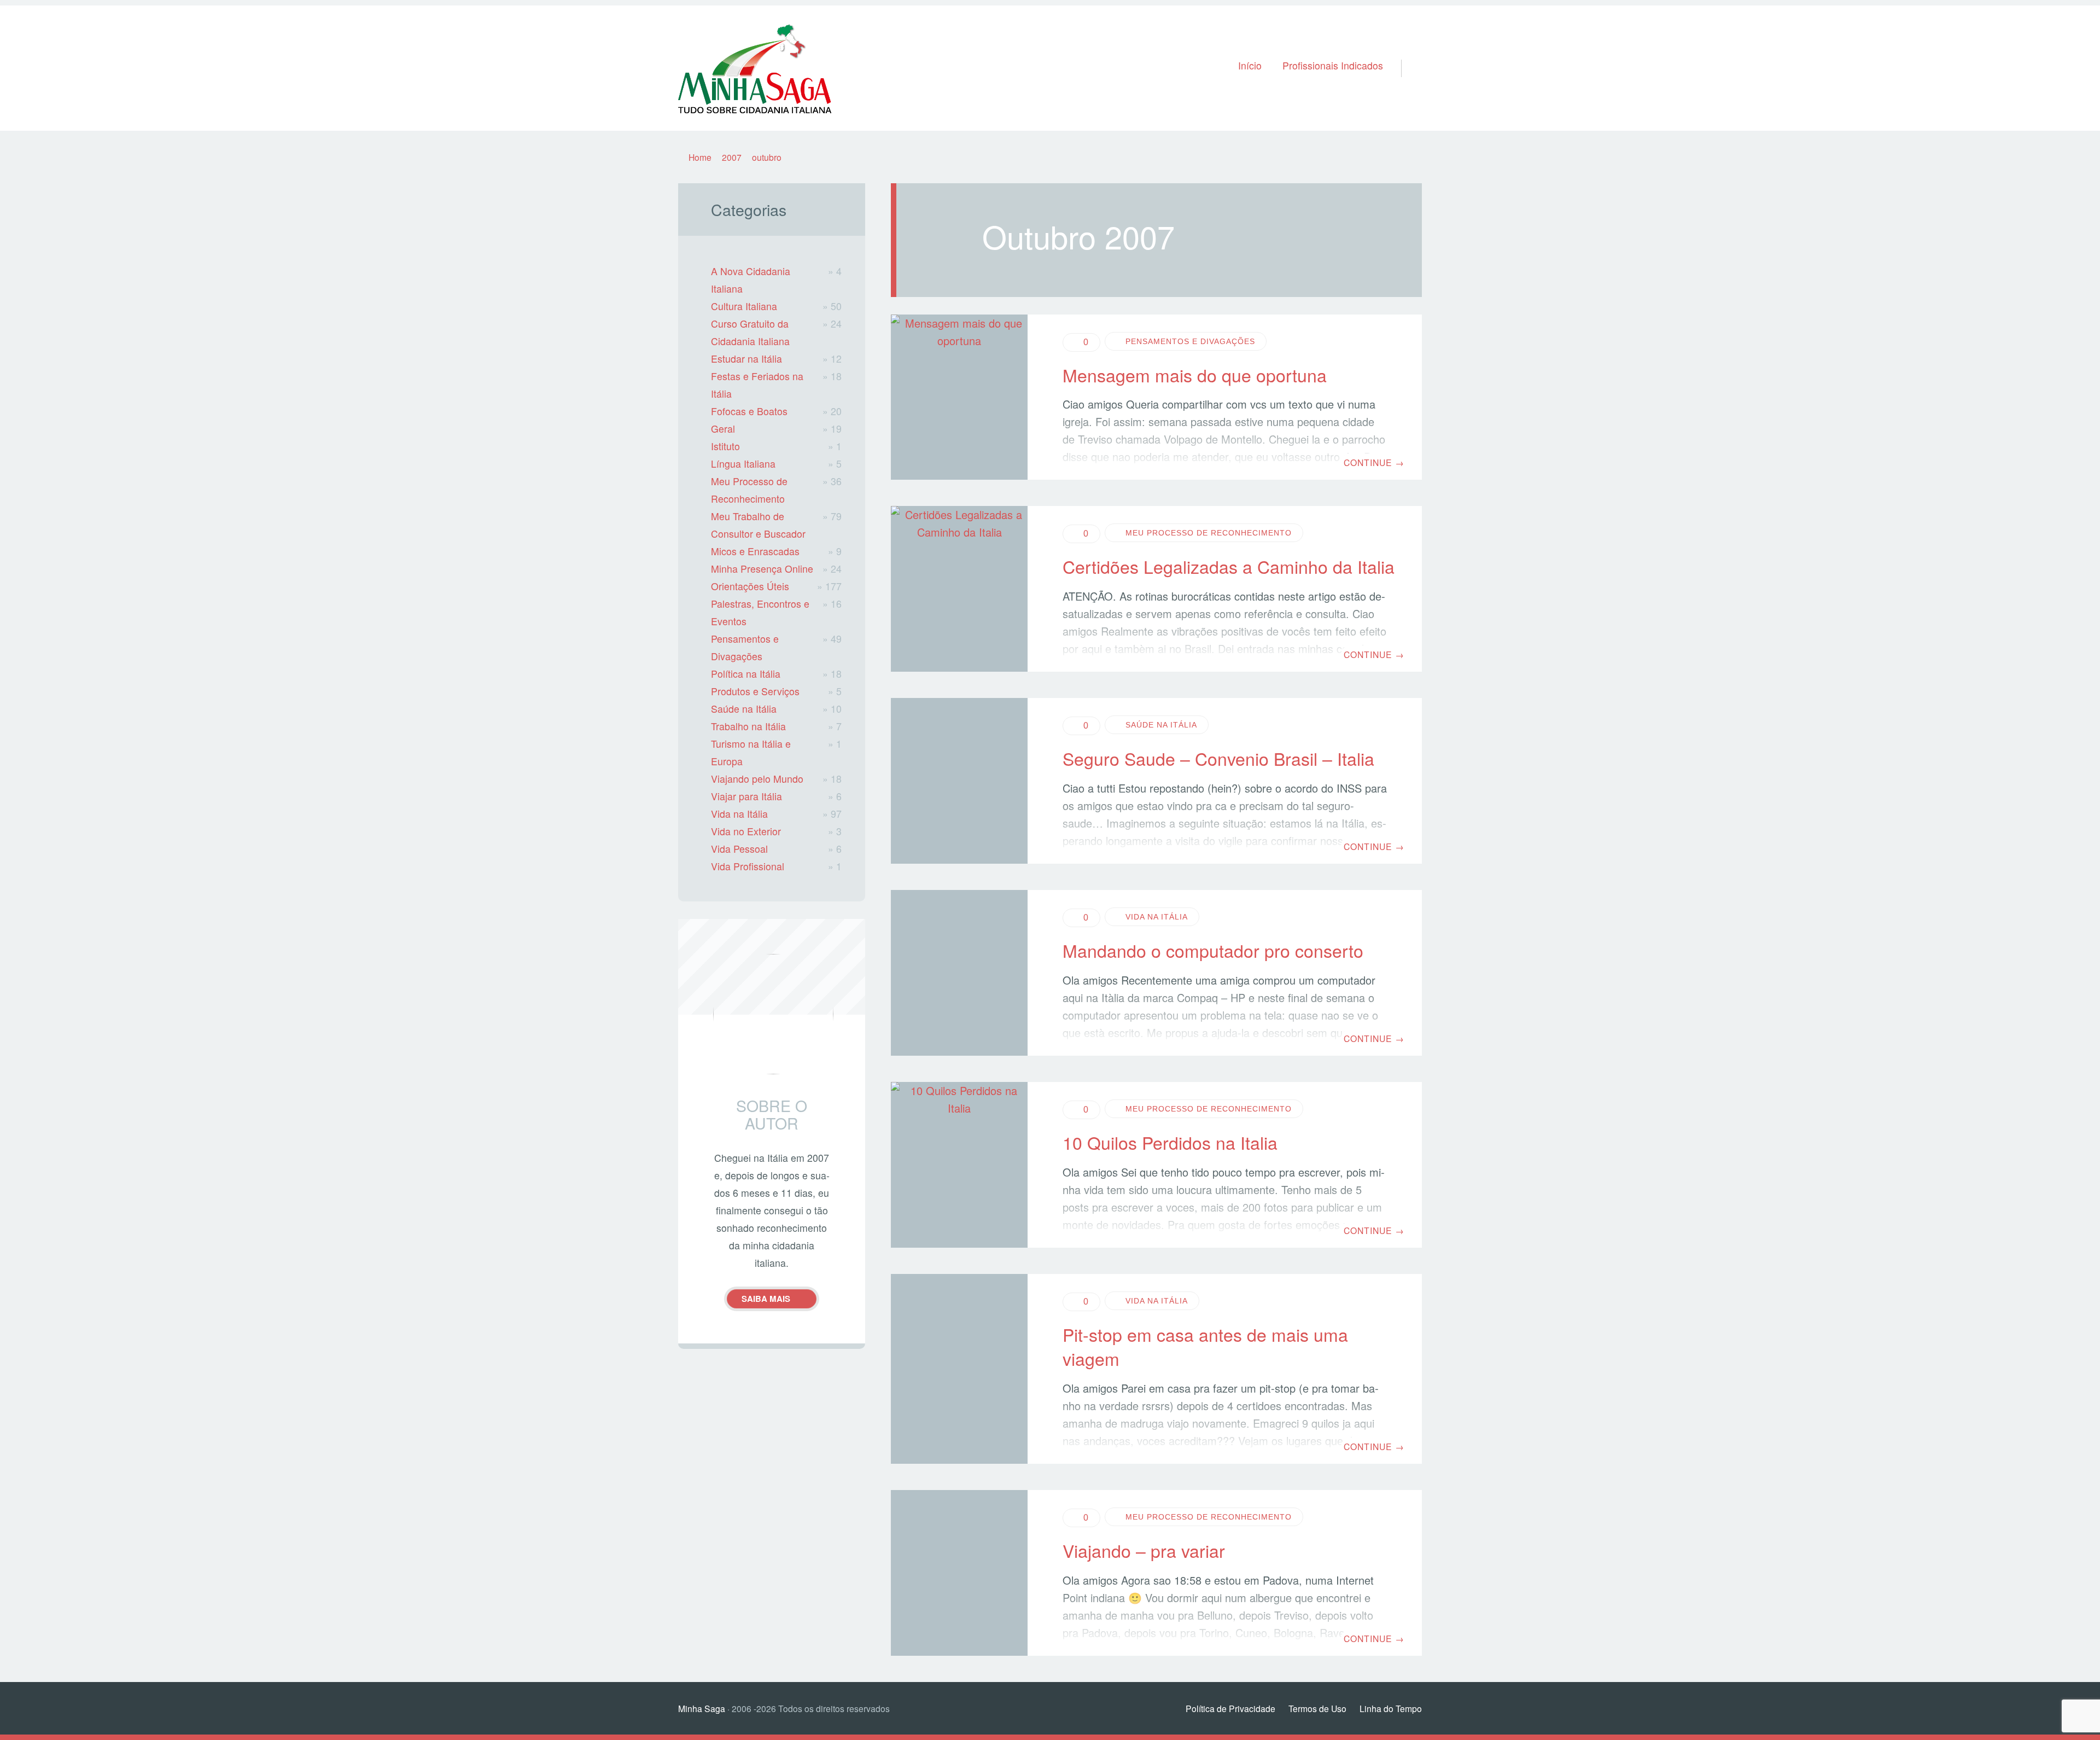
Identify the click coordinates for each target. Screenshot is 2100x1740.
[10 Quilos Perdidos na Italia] (959, 1165)
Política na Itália (746, 674)
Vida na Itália (1157, 917)
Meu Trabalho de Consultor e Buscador (758, 525)
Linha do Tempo (1391, 1708)
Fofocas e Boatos (749, 411)
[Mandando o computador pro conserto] (959, 973)
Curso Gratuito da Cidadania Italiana (750, 332)
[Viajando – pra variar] (959, 1573)
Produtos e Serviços (755, 691)
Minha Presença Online (762, 569)
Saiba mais (766, 1299)
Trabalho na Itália (748, 726)
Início (1250, 65)
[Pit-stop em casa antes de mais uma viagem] (959, 1369)
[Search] (1407, 54)
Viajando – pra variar (1144, 1550)
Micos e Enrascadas (755, 551)
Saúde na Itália (1161, 725)
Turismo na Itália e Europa (751, 752)
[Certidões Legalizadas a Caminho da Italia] (959, 589)
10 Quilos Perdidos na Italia (1170, 1142)
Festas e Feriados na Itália (757, 385)
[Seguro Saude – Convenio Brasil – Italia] (959, 781)
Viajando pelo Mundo (757, 779)
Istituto (725, 446)
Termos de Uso (1317, 1708)
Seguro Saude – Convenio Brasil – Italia (1218, 758)
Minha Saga (702, 1708)
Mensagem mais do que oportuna (1195, 375)
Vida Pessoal (739, 849)
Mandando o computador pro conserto (1213, 950)
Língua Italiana (743, 464)
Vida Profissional (748, 866)
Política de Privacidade (1230, 1708)
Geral (723, 429)
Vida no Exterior (746, 831)
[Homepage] (755, 68)
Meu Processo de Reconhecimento (1209, 533)
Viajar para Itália (746, 796)
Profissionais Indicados (1333, 65)
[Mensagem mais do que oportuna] (959, 397)
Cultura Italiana (744, 306)
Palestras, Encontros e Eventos (760, 612)
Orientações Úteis (750, 586)
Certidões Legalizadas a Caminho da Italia (1229, 566)
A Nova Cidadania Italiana (751, 280)
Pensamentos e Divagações (1190, 341)
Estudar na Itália (746, 359)
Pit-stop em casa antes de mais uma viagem (1205, 1346)
